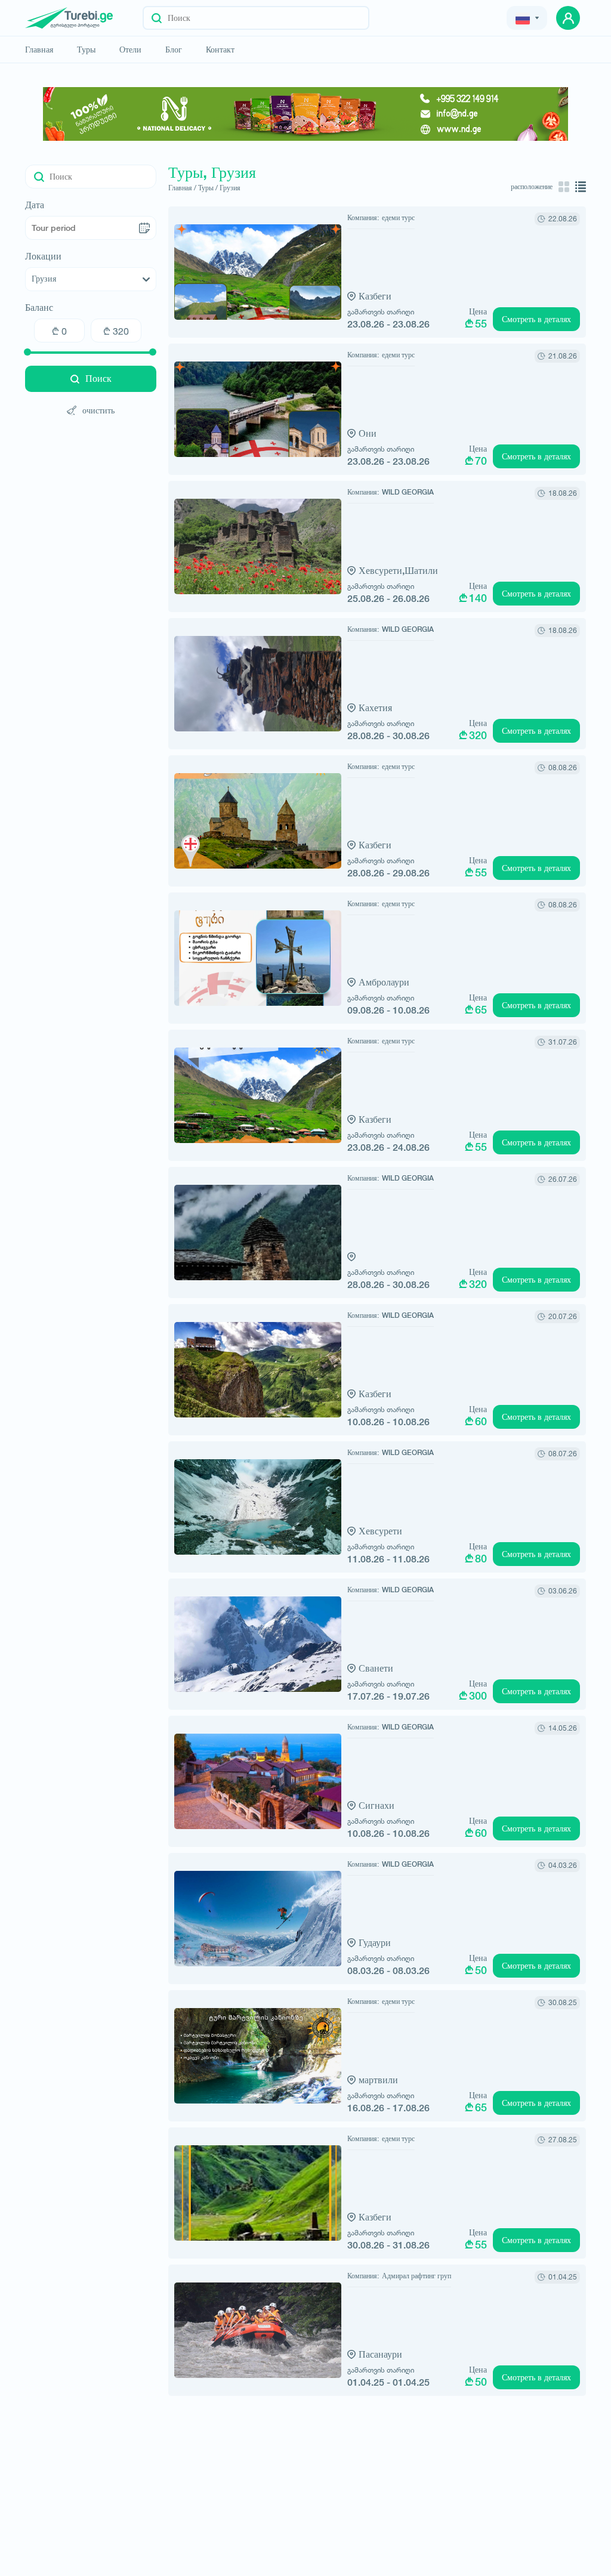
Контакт (220, 50)
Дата (35, 205)
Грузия (230, 188)
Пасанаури (380, 2354)
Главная (39, 50)
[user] (568, 18)
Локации (43, 257)
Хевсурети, (382, 571)
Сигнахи (377, 1806)
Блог (174, 50)
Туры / (208, 188)
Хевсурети (380, 1531)
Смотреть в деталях (536, 319)
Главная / (182, 188)
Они (368, 433)
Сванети (376, 1668)
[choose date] (144, 228)
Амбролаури (384, 982)
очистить (98, 410)
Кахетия (375, 708)
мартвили (378, 2080)
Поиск (98, 379)
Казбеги (375, 296)
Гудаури (375, 1943)
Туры (86, 50)
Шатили (421, 571)
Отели (130, 50)
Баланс (39, 308)
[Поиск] (157, 18)
